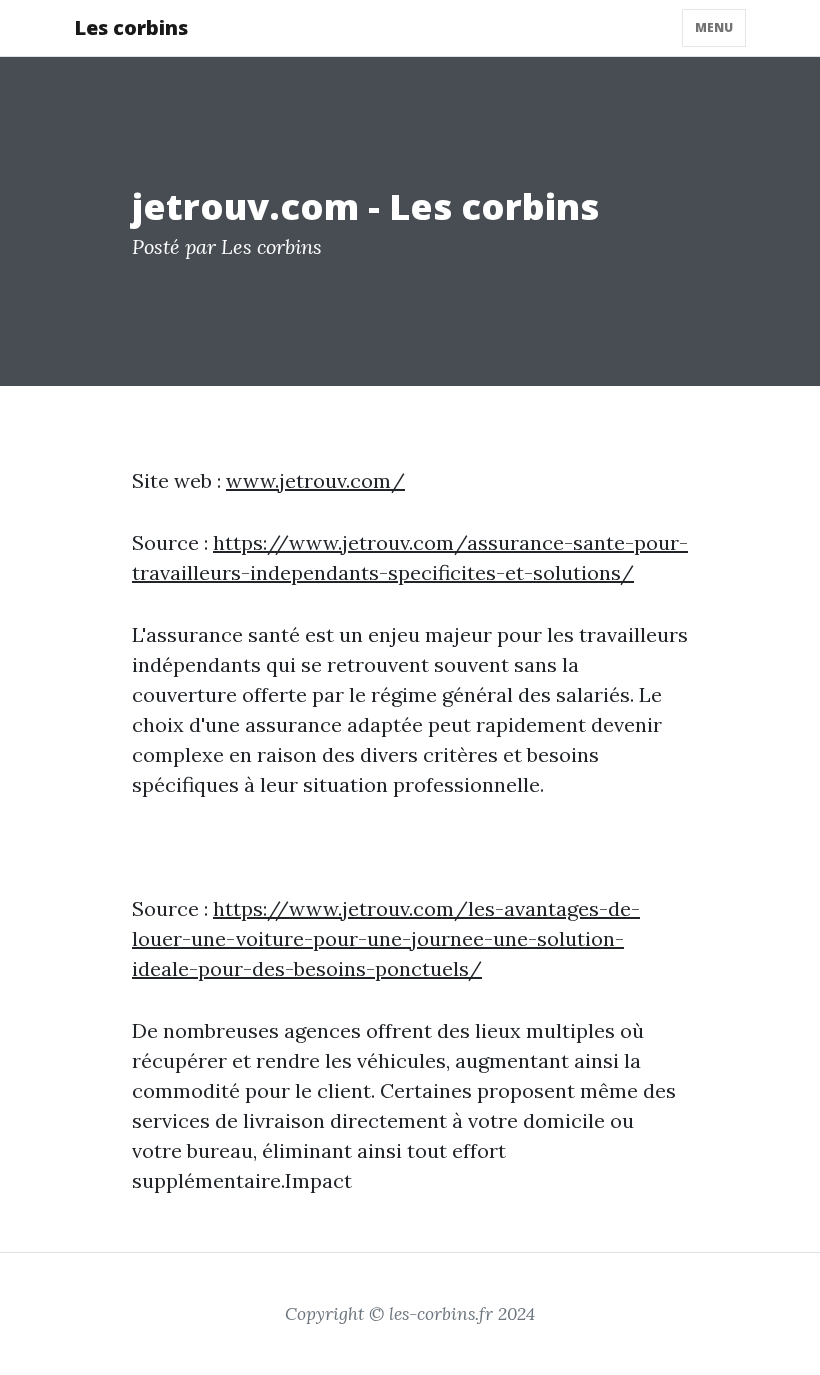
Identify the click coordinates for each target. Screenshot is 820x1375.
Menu (714, 27)
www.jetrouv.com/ (315, 480)
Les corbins (131, 27)
